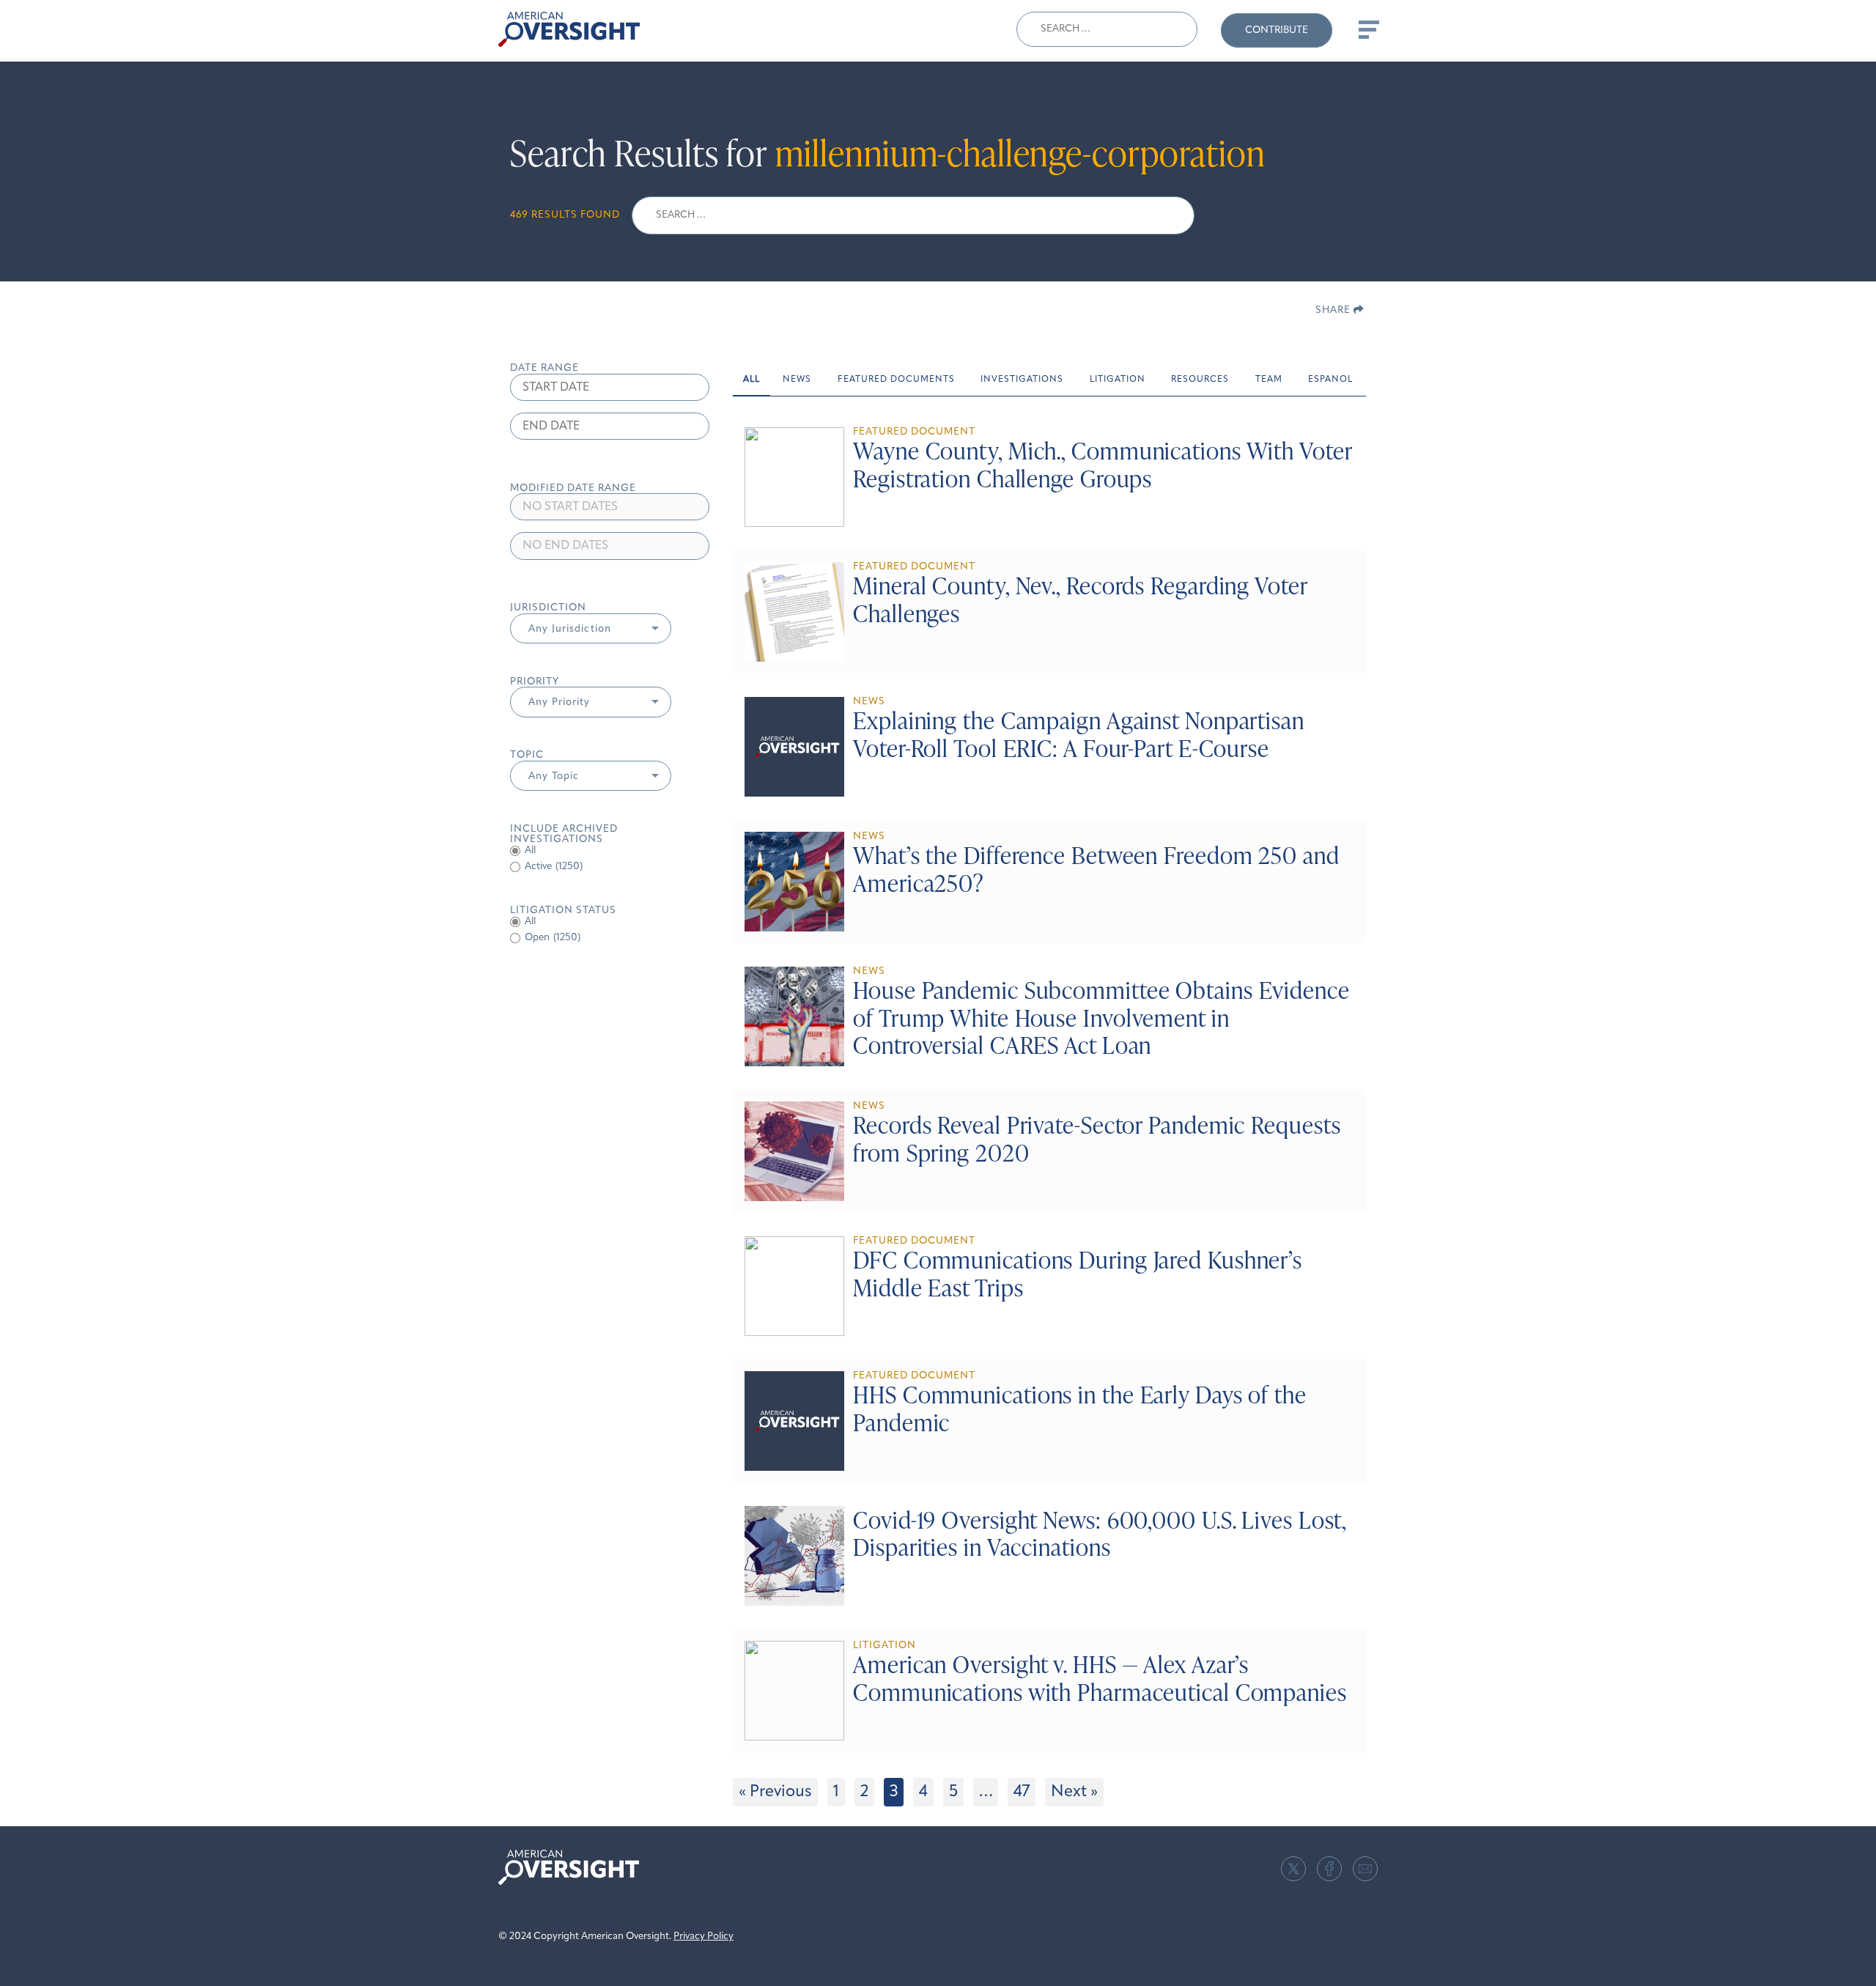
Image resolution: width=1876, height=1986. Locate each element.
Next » (1074, 1792)
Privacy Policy (703, 1937)
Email (1365, 1869)
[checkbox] (610, 867)
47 (1022, 1792)
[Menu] (1367, 29)
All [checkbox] (530, 850)
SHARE (1334, 310)
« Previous (775, 1792)
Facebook (1329, 1869)
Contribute (1277, 30)
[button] (591, 629)
